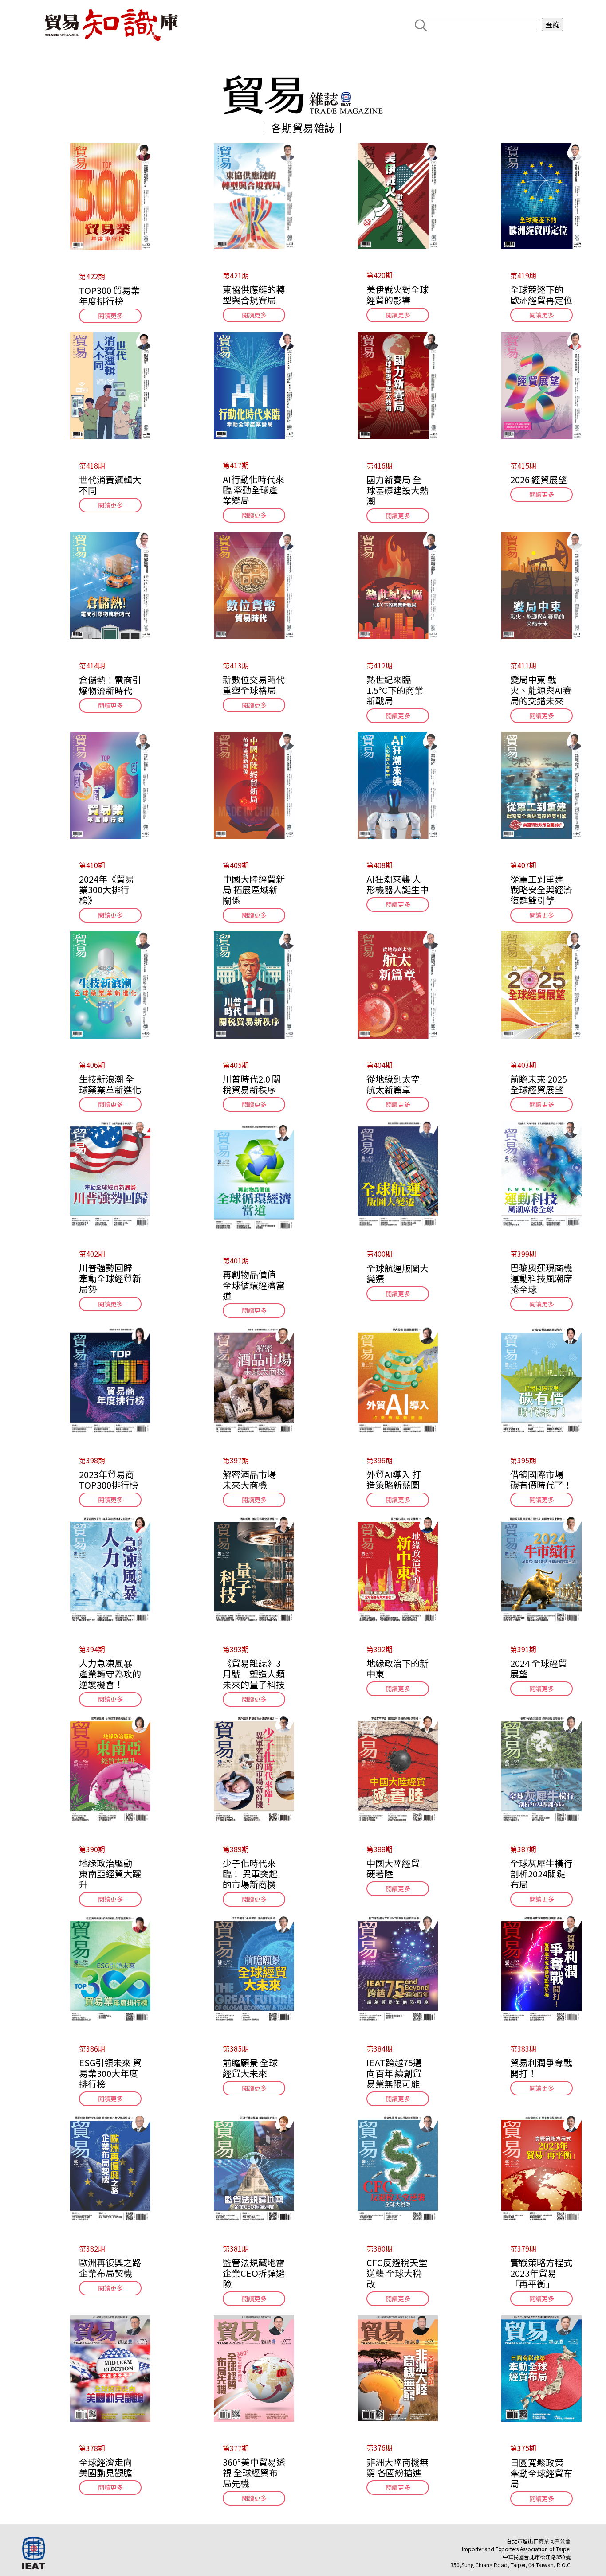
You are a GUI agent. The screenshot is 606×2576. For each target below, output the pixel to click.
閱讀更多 (110, 316)
